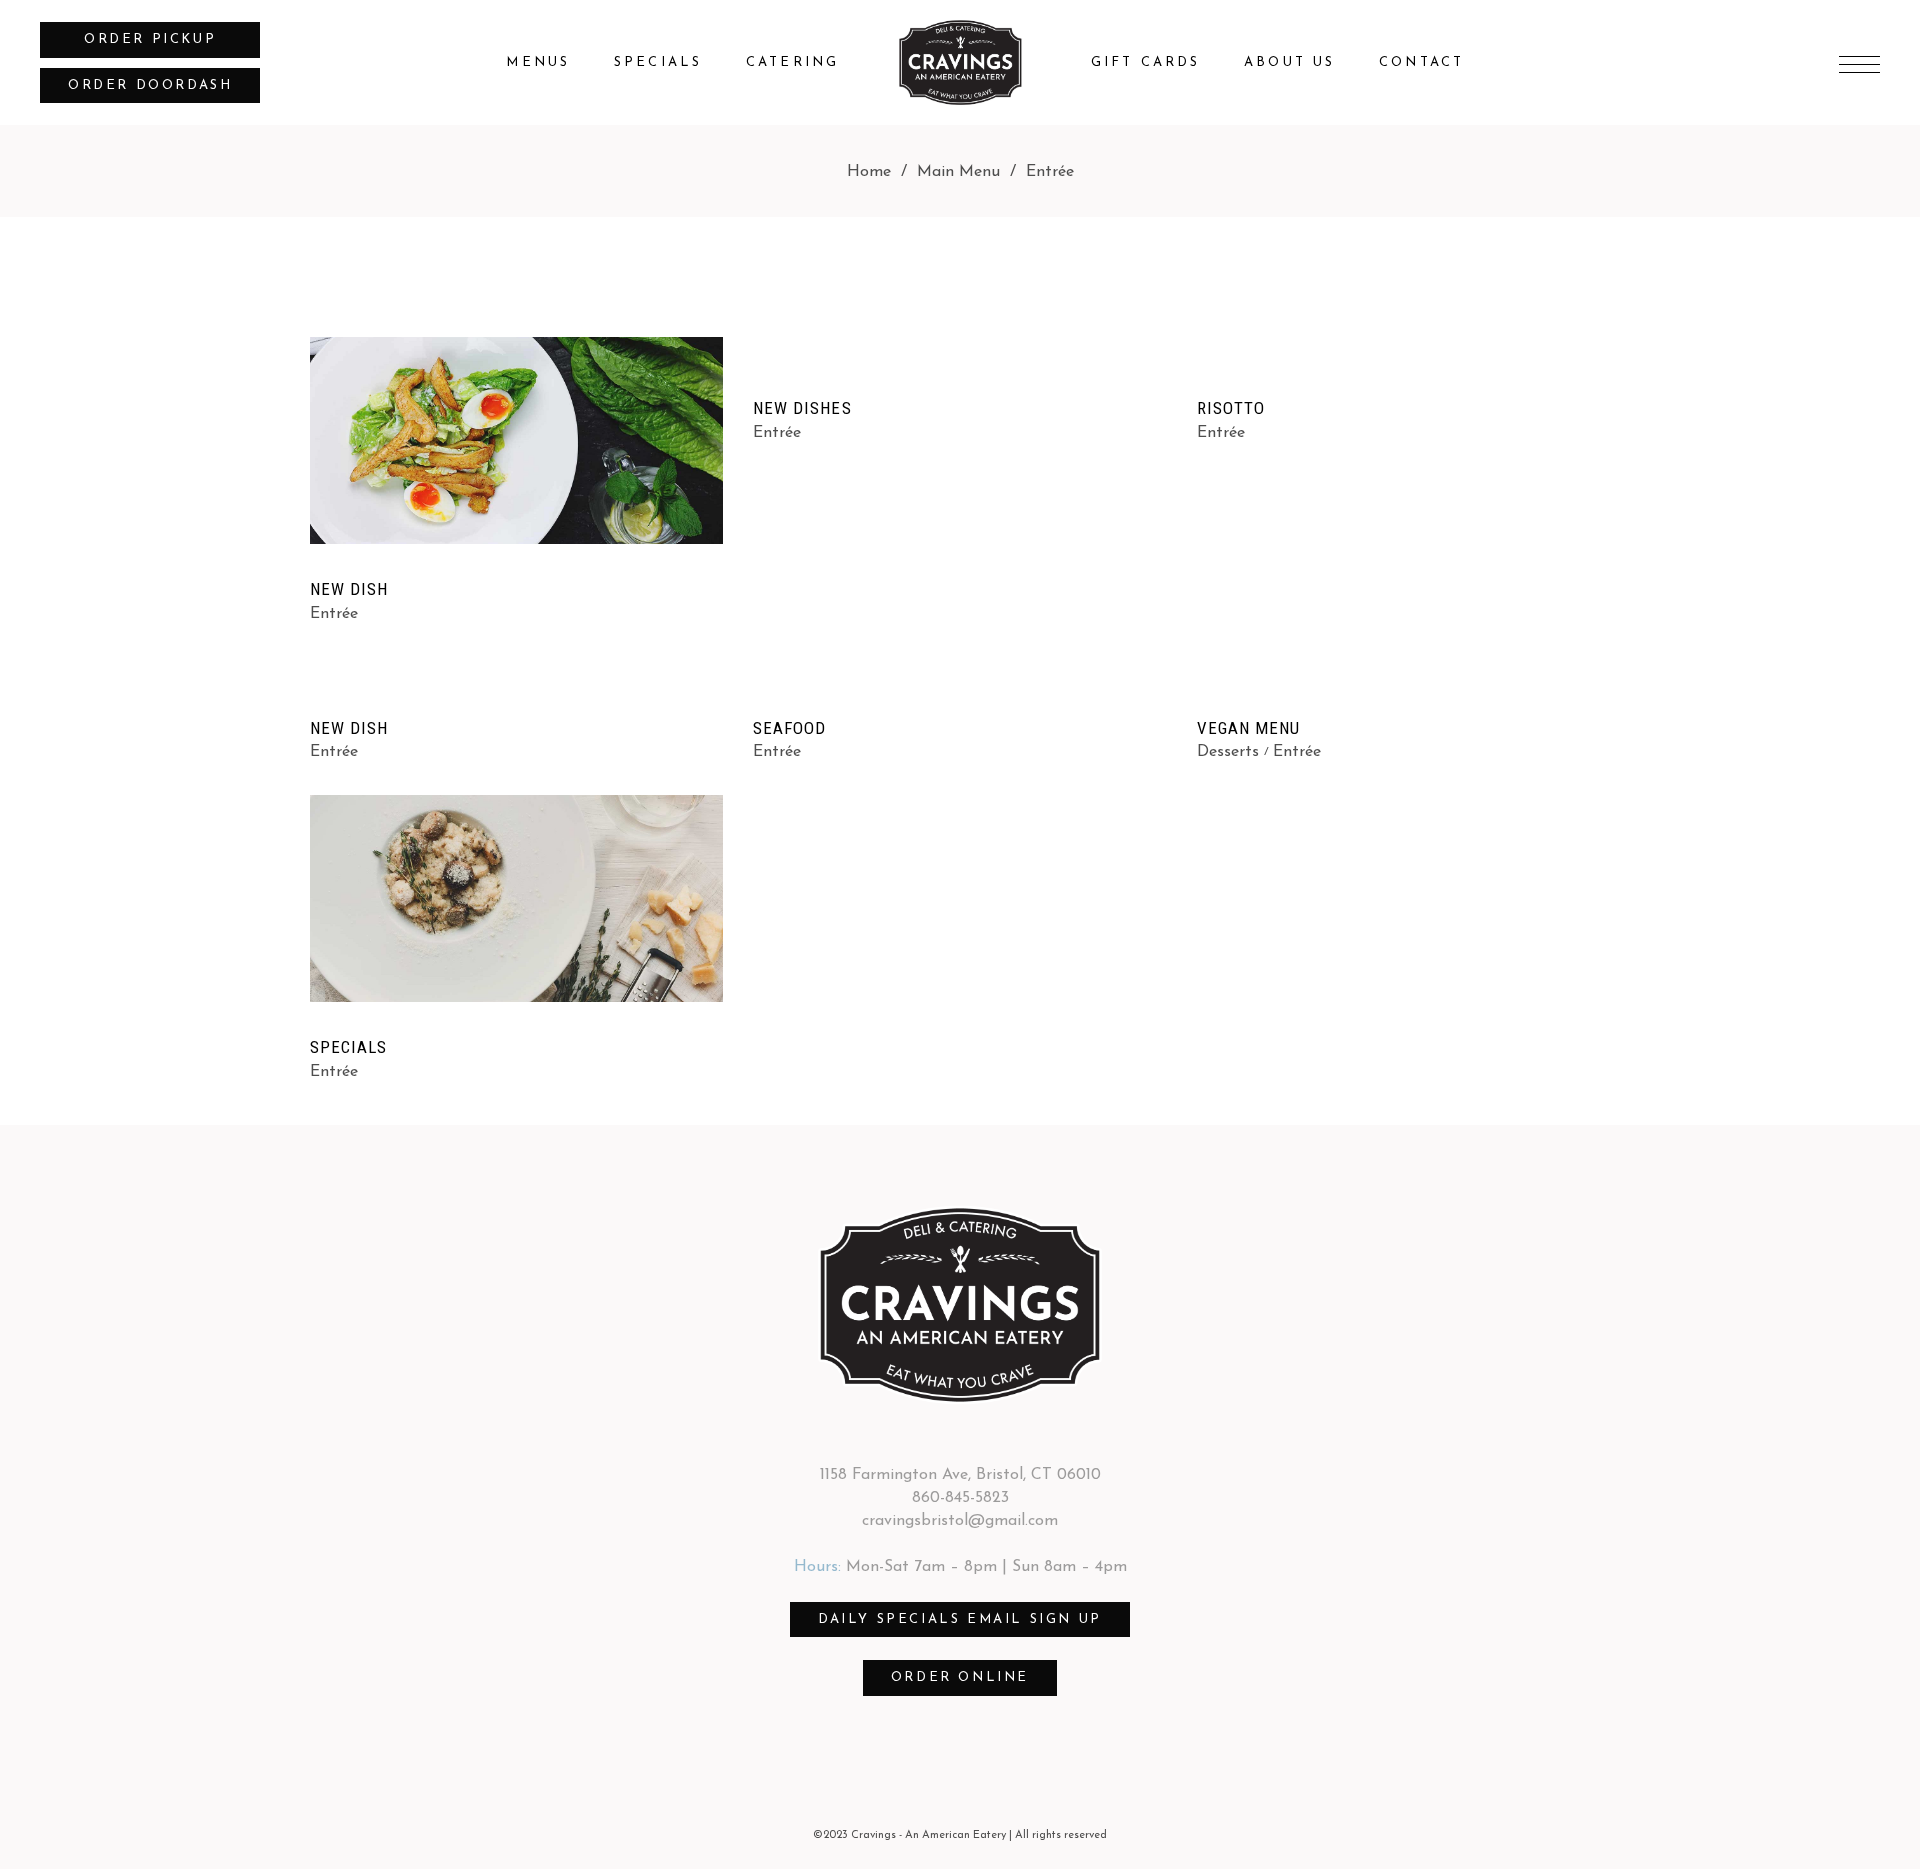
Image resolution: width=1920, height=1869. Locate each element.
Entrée (334, 614)
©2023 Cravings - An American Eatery (909, 1835)
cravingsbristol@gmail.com (960, 1521)
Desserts (1228, 752)
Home (869, 172)
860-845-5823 (960, 1498)
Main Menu (958, 172)
